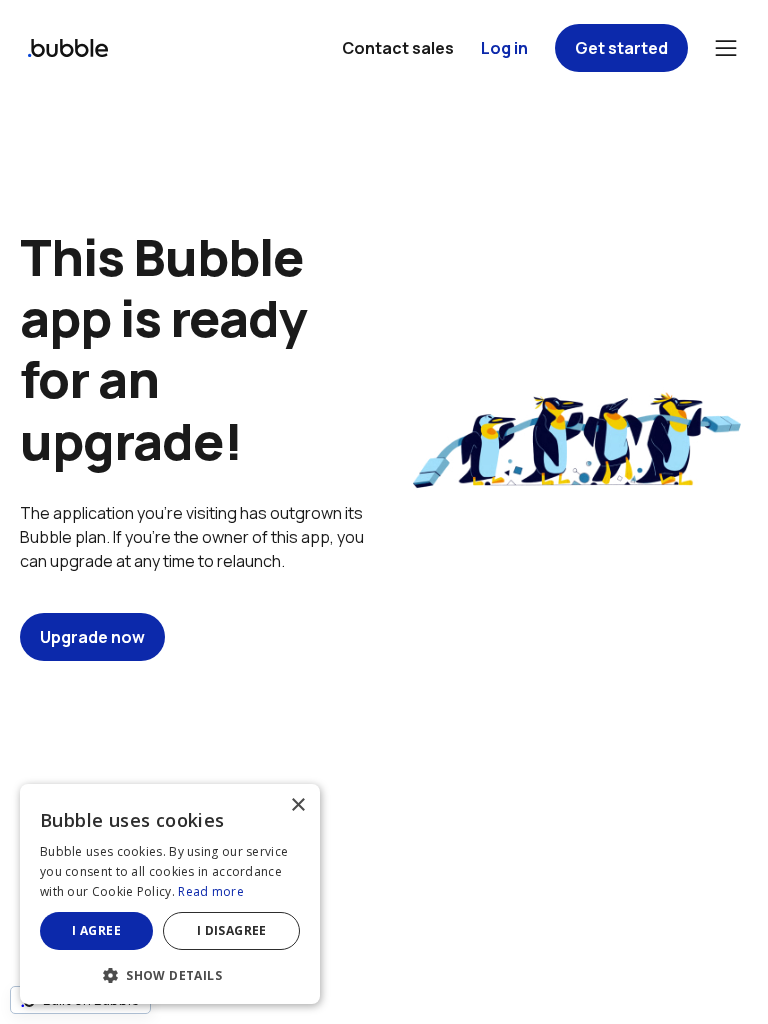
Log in (504, 48)
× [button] (297, 805)
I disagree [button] (232, 930)
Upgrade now (92, 637)
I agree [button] (96, 930)
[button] (170, 973)
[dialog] (170, 894)
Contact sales (398, 48)
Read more (211, 891)
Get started (621, 48)
